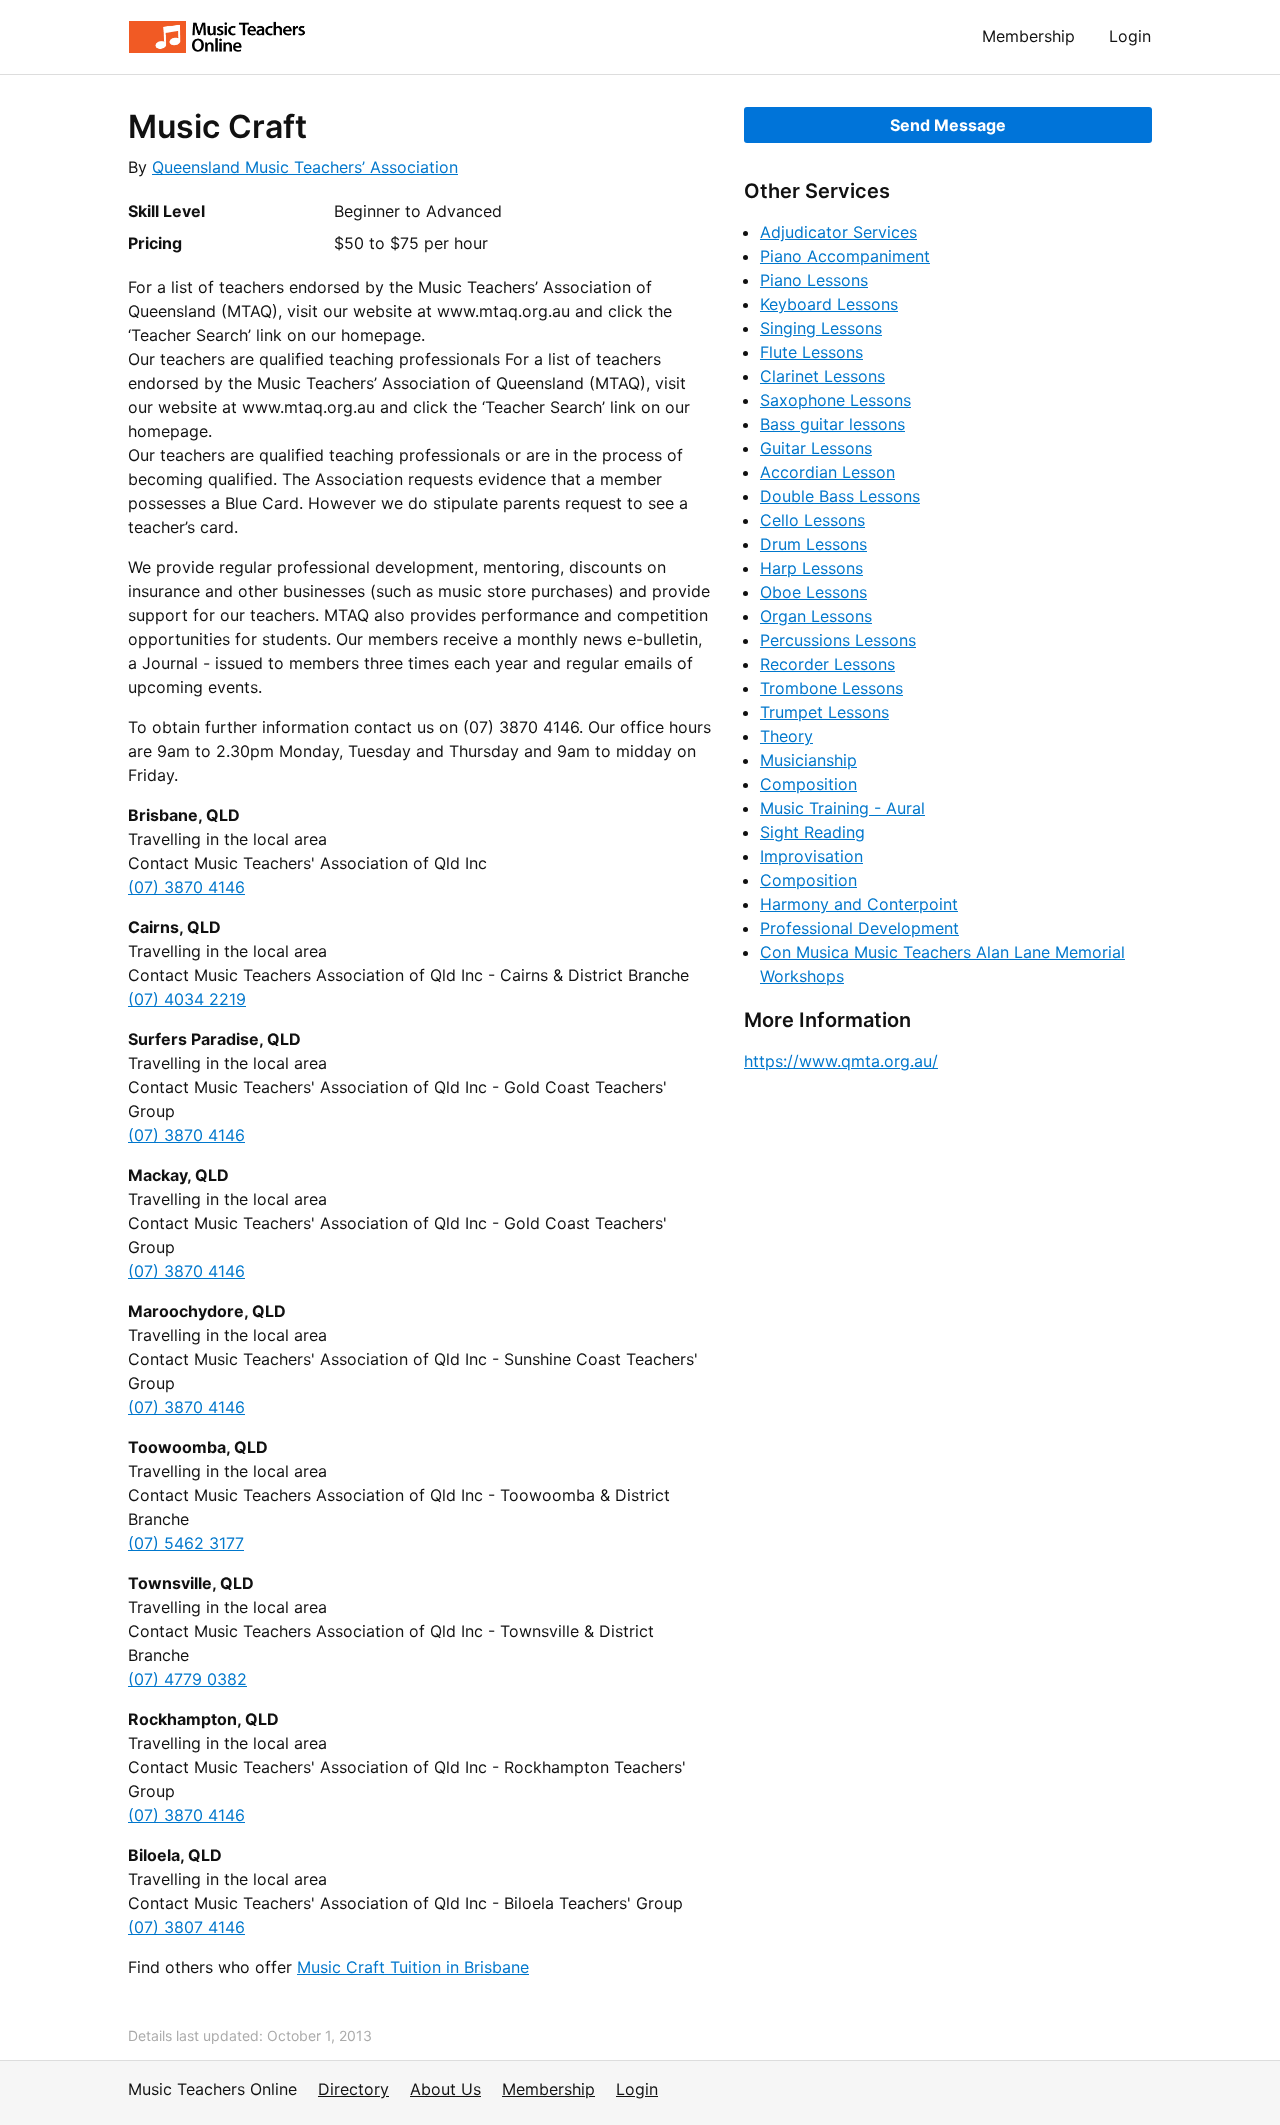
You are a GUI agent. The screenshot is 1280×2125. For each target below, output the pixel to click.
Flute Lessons (811, 352)
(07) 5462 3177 (186, 1543)
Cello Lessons (812, 520)
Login (1130, 36)
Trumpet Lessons (824, 712)
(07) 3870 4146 (186, 887)
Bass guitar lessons (832, 424)
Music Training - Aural (842, 808)
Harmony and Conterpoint (859, 904)
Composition (808, 784)
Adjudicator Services (838, 232)
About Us (445, 2089)
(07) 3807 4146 (186, 1927)
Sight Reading (812, 832)
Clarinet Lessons (822, 376)
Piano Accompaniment (845, 256)
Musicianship (808, 760)
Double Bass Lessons (840, 496)
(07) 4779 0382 (187, 1679)
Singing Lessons (821, 328)
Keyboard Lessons (829, 304)
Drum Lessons (813, 544)
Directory (353, 2089)
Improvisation (811, 856)
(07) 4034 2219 (187, 999)
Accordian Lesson (827, 472)
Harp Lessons (811, 568)
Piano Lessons (814, 280)
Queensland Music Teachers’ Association (305, 167)
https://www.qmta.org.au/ (841, 1061)
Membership (1028, 36)
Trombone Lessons (831, 688)
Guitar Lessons (816, 448)
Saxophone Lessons (835, 400)
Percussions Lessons (838, 640)
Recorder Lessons (827, 664)
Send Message (948, 125)
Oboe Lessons (813, 592)
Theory (786, 736)
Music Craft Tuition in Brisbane (413, 1967)
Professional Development (859, 928)
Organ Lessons (816, 616)
